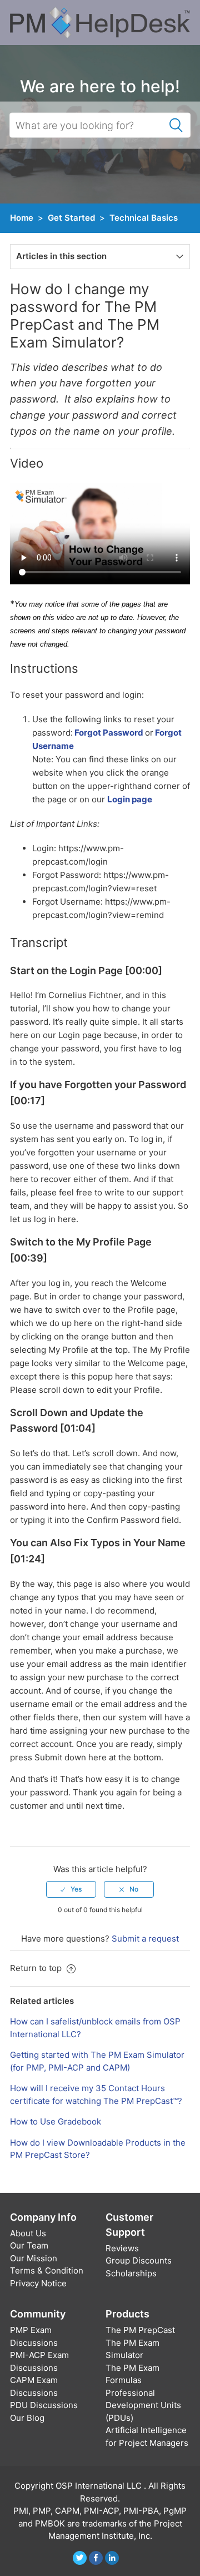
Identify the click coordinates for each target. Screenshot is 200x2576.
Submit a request (145, 1939)
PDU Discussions (44, 2405)
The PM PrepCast (140, 2330)
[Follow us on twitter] (80, 2558)
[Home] (100, 22)
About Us (28, 2233)
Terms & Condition (47, 2270)
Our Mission (34, 2258)
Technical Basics (144, 218)
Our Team (29, 2245)
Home (22, 218)
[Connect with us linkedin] (112, 2558)
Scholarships (131, 2273)
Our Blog (27, 2418)
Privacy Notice (38, 2283)
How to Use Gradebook (56, 2121)
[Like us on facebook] (96, 2558)
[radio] (71, 1889)
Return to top (37, 1968)
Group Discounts (139, 2260)
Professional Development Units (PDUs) (143, 2405)
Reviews (122, 2248)
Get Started (71, 218)
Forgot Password (108, 733)
